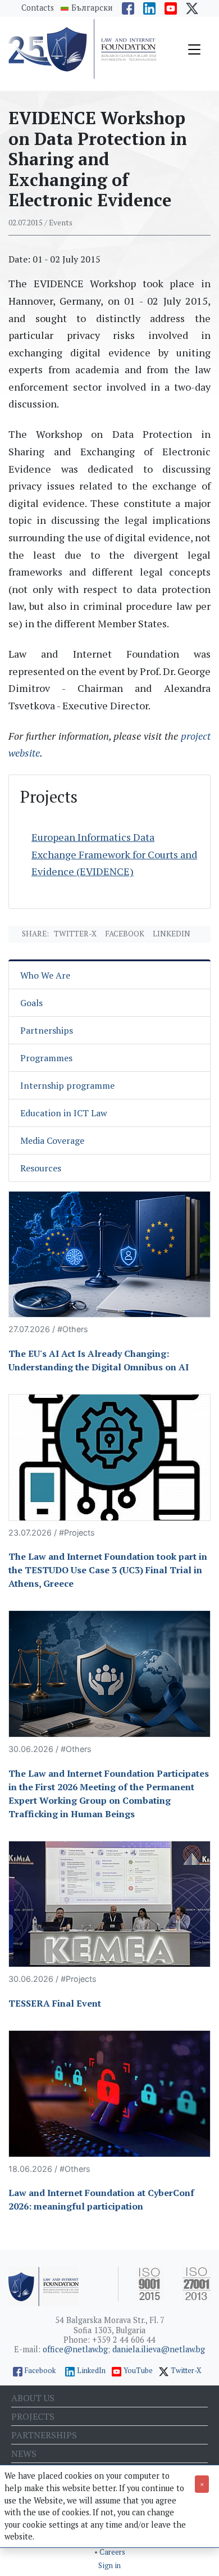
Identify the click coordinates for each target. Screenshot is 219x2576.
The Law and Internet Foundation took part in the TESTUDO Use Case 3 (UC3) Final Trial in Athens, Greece (108, 1570)
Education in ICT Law (64, 1113)
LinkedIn (91, 2371)
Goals (31, 1003)
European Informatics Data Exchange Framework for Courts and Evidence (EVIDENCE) (114, 854)
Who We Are (45, 975)
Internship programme (67, 1085)
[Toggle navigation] (194, 49)
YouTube (138, 2371)
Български (92, 8)
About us (33, 2398)
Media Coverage (52, 1140)
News (24, 2453)
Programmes (46, 1058)
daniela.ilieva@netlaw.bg (159, 2349)
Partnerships (47, 1030)
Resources (41, 1168)
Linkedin (172, 934)
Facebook (125, 934)
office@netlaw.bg (75, 2349)
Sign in (109, 2566)
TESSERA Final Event (55, 2003)
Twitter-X (75, 934)
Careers (112, 2552)
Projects (33, 2416)
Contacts (38, 8)
